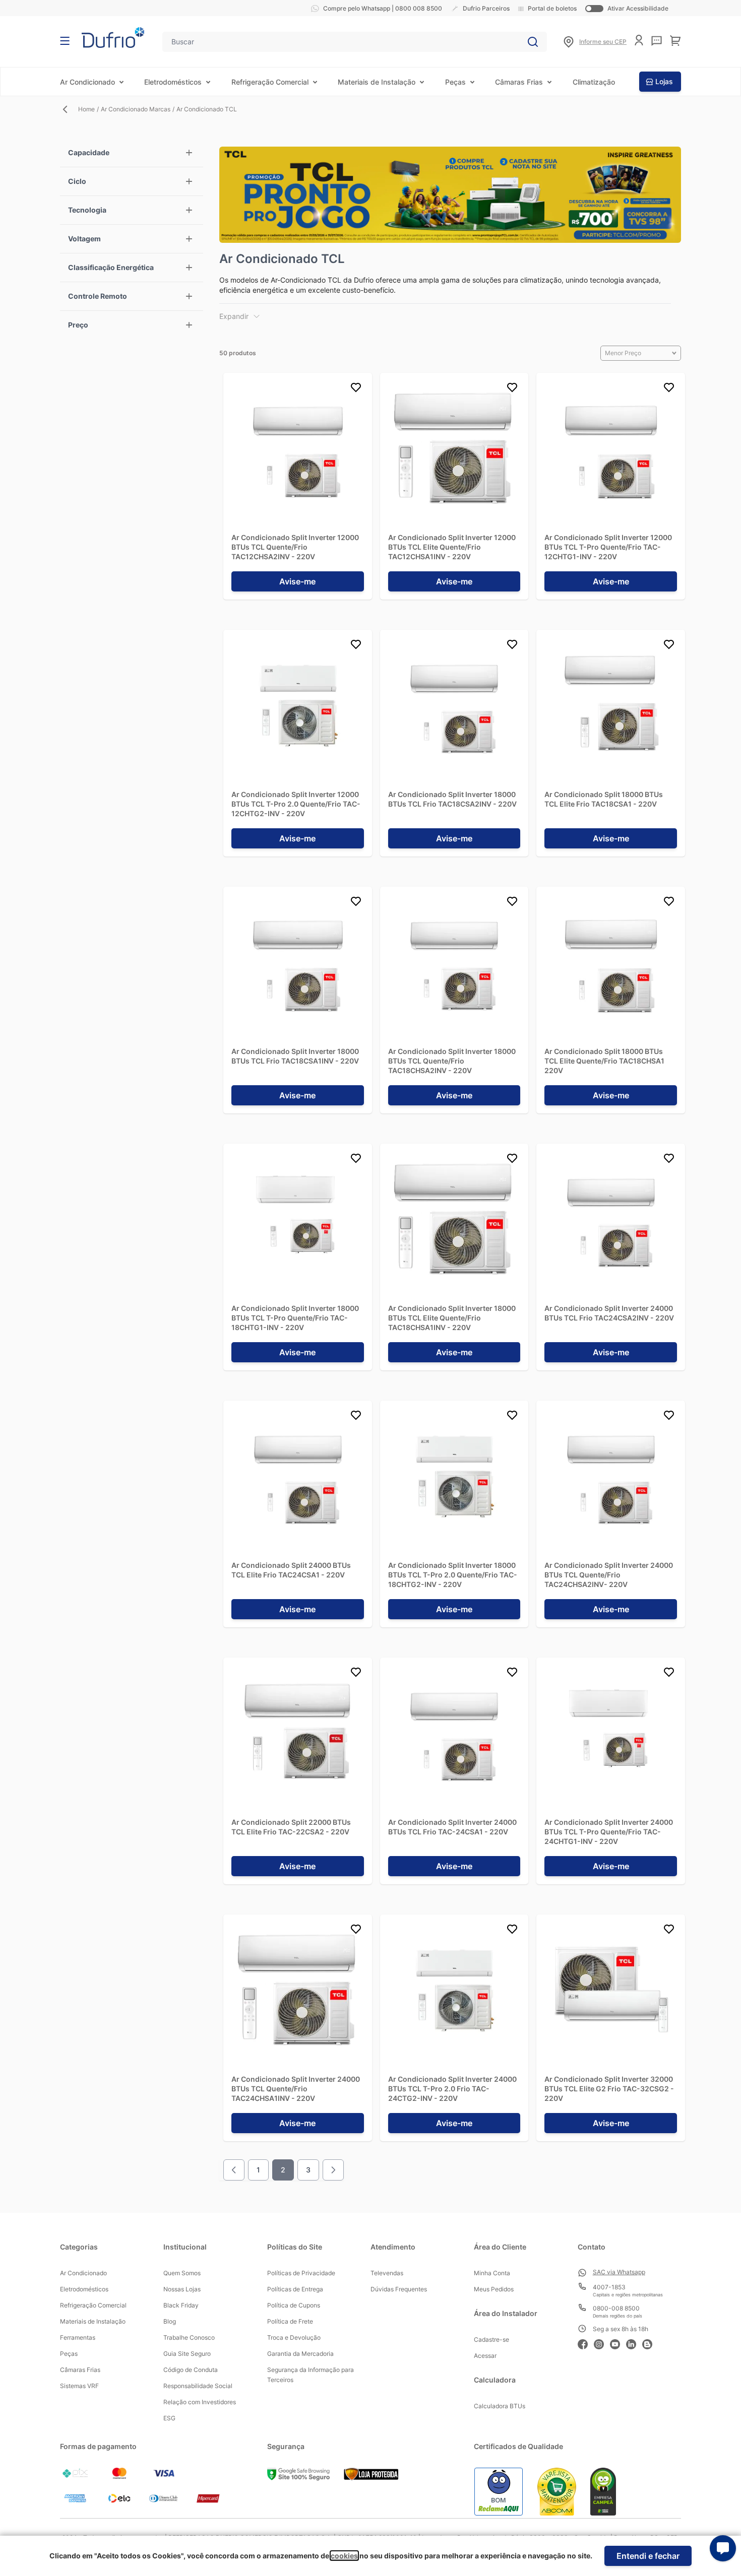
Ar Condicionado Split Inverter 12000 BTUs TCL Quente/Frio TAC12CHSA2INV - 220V (295, 547)
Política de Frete (290, 2321)
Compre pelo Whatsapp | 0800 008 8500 (383, 8)
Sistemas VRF (79, 2386)
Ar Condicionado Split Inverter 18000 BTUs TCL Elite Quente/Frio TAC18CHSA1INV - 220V (452, 1318)
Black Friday (181, 2305)
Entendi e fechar (648, 2556)
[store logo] (113, 38)
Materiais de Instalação (377, 82)
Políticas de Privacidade (301, 2273)
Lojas (664, 81)
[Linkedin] (634, 2343)
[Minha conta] (639, 40)
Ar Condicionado (87, 82)
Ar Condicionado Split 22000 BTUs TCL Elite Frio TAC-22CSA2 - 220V (291, 1827)
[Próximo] (333, 2170)
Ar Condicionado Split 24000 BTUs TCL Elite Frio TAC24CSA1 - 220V (291, 1570)
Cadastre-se (491, 2339)
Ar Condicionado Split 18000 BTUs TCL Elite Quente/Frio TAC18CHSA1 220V (604, 1061)
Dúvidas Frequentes (399, 2289)
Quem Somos (182, 2273)
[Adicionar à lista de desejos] (356, 389)
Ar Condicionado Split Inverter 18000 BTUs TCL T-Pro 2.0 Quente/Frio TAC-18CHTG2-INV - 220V (453, 1575)
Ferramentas (78, 2337)
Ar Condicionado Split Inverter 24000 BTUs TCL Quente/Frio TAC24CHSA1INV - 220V (296, 2089)
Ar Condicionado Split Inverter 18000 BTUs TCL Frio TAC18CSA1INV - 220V (295, 1056)
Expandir (234, 316)
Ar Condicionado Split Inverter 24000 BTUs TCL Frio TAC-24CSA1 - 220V (452, 1827)
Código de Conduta (191, 2370)
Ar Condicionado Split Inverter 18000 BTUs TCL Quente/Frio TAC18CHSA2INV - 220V (452, 1061)
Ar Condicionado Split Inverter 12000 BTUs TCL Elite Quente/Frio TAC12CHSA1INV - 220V (452, 547)
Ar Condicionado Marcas (136, 109)
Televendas (387, 2273)
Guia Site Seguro (187, 2354)
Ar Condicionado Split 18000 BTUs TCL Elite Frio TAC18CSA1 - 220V (604, 799)
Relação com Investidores (200, 2402)
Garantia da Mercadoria (300, 2354)
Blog (170, 2321)
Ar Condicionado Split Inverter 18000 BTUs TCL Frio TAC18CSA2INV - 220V (452, 799)
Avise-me (297, 581)
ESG (169, 2418)
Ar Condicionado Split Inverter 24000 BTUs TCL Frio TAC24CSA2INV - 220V (609, 1313)
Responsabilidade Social (198, 2386)
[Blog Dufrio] (650, 2343)
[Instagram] (602, 2343)
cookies (344, 2556)
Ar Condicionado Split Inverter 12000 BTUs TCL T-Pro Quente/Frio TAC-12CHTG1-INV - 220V (608, 547)
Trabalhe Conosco (189, 2337)
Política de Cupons (294, 2305)
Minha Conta (492, 2273)
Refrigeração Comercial (270, 82)
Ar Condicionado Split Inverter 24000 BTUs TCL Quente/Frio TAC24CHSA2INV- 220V (609, 1575)
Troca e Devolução (294, 2337)
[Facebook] (586, 2343)
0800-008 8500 (616, 2308)
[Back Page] (69, 109)
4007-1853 (609, 2287)
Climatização (594, 82)
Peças (455, 82)
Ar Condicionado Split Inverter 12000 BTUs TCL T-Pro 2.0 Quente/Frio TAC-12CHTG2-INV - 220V (296, 804)
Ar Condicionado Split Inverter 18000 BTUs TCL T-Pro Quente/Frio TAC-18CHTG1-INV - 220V (295, 1318)
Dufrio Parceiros (486, 8)
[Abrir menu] (65, 41)
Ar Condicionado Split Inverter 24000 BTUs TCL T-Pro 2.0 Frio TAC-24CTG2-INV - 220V (452, 2089)
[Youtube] (618, 2343)
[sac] (657, 41)
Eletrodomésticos (173, 82)
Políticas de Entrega (295, 2289)
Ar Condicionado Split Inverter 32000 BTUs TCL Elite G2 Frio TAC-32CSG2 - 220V (609, 2089)
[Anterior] (234, 2170)
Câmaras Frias (519, 82)
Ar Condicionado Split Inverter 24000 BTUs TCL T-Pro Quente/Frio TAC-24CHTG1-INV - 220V (609, 1832)
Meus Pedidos (494, 2289)
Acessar (485, 2356)
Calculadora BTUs (500, 2406)
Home (86, 109)
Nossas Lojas (182, 2289)
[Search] (533, 42)
